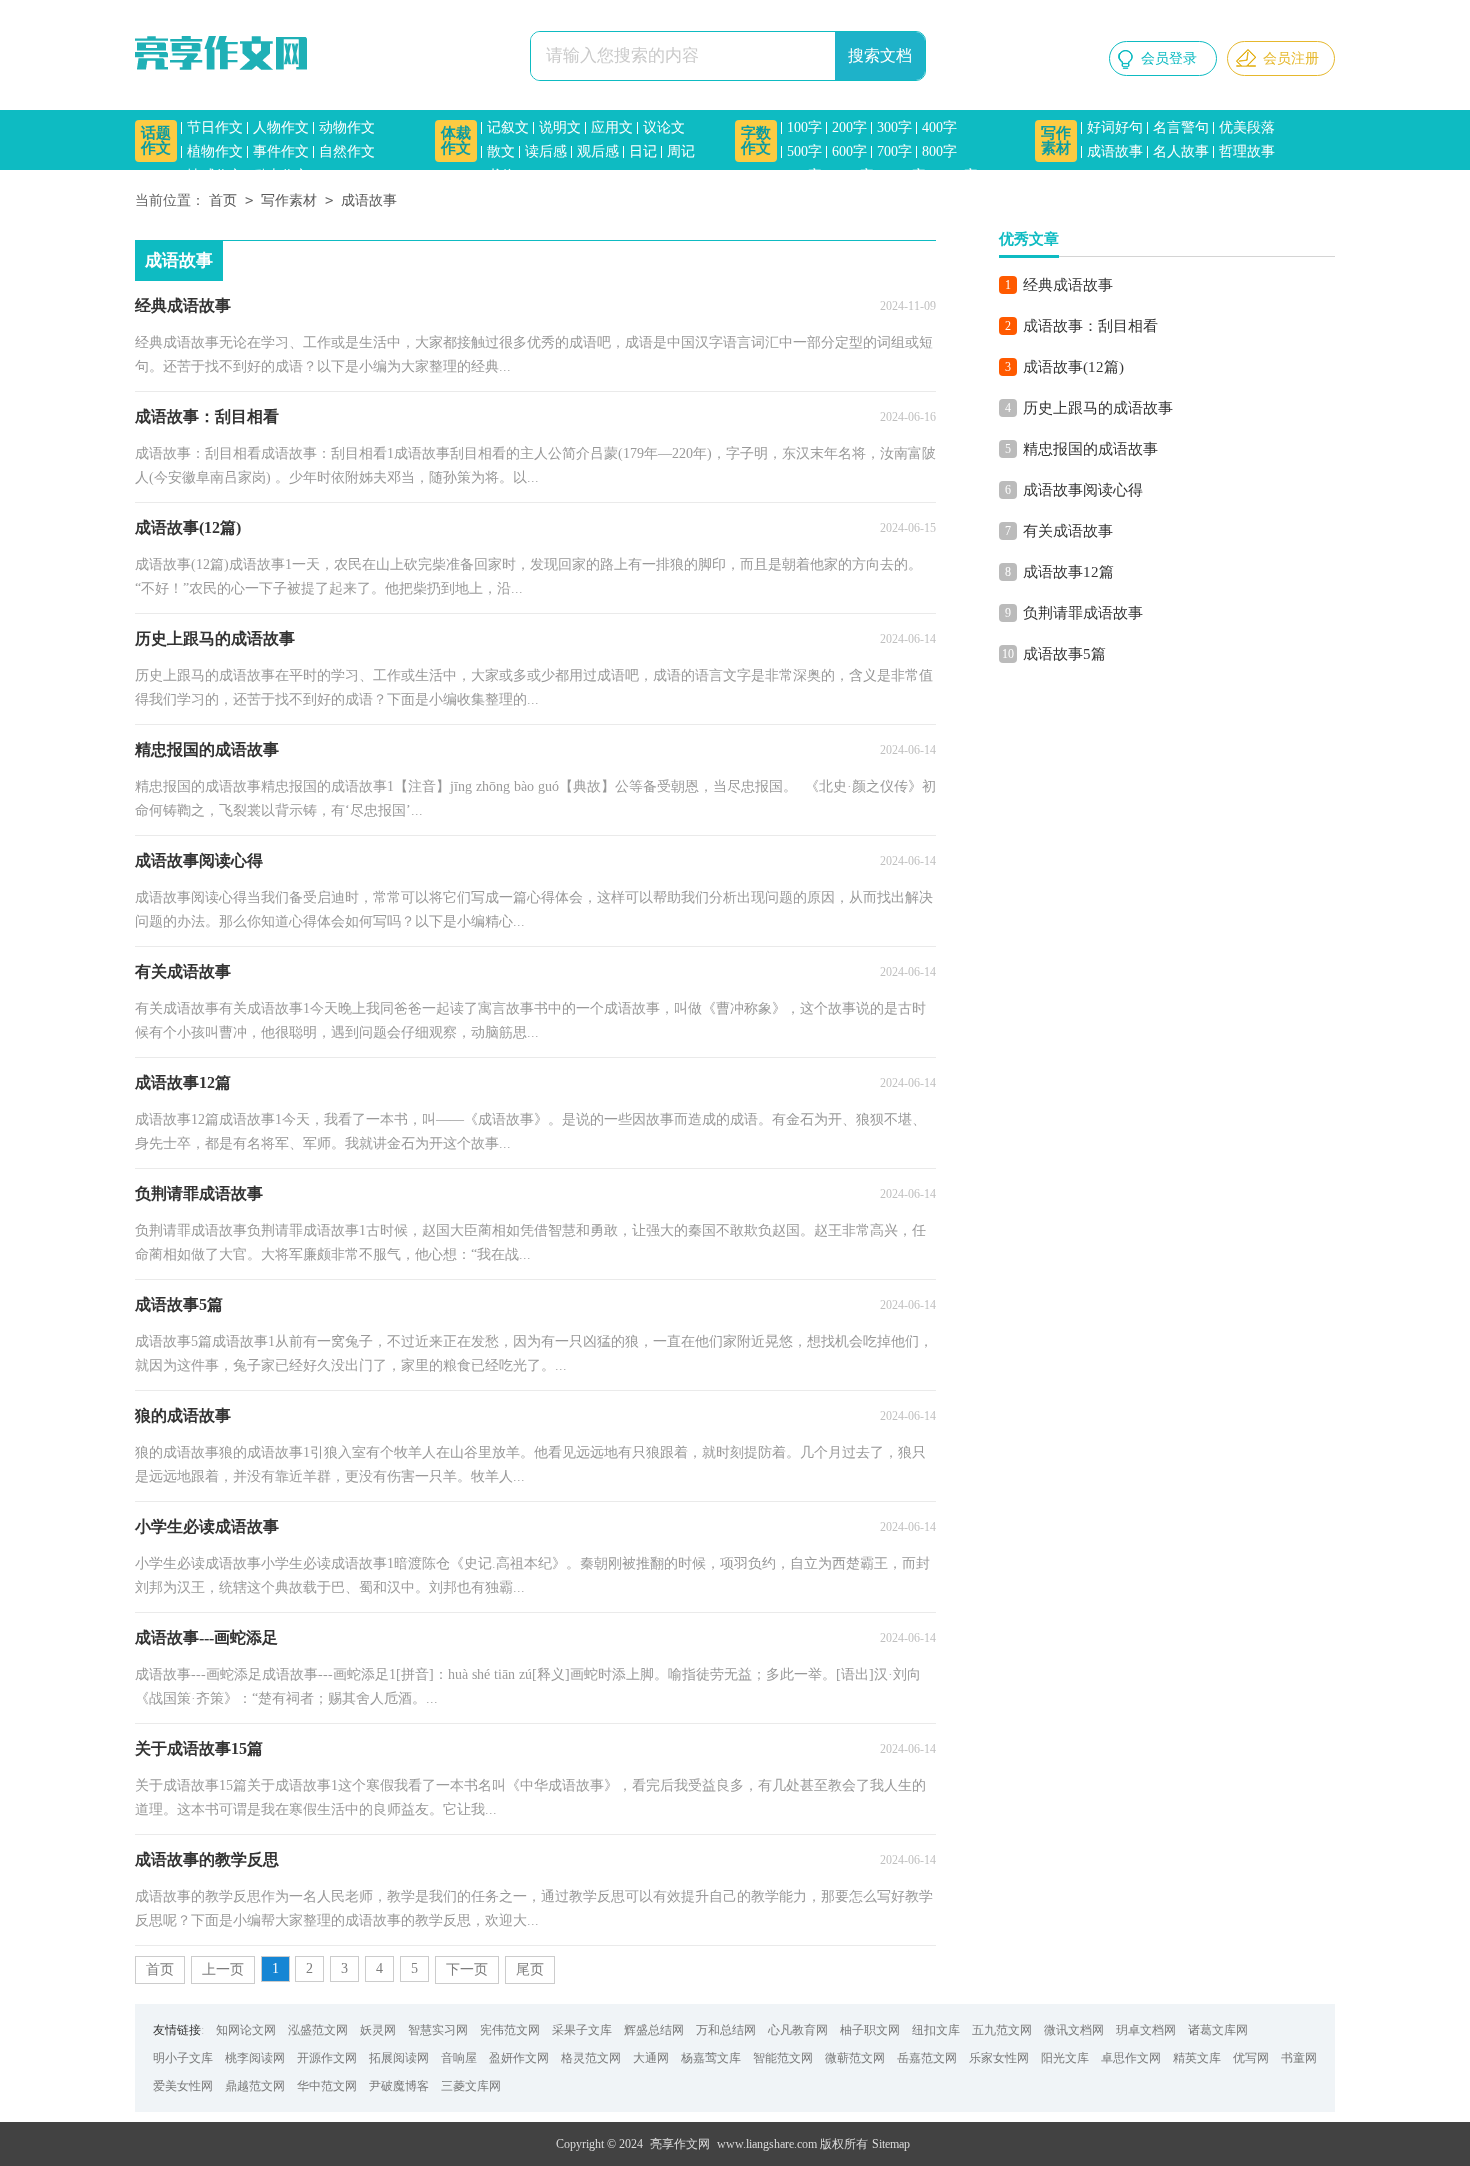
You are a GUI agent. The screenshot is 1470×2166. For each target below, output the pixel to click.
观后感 (598, 151)
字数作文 (756, 140)
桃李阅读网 (255, 2058)
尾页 (530, 1969)
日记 (643, 151)
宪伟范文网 (510, 2030)
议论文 (664, 127)
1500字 (957, 175)
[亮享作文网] (224, 55)
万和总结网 (726, 2030)
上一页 (223, 1969)
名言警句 (1181, 127)
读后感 (546, 151)
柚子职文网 (870, 2030)
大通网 (651, 2058)
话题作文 (156, 140)
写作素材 (1056, 140)
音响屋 (459, 2058)
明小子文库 (183, 2058)
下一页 (467, 1969)
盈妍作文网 (519, 2058)
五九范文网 (1002, 2030)
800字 (939, 151)
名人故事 (1181, 151)
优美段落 (1247, 127)
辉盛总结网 (654, 2030)
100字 (804, 127)
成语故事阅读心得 (1083, 490)
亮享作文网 (680, 2144)
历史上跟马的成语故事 (1098, 408)
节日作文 (215, 127)
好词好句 (1115, 127)
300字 (894, 127)
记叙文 (508, 127)
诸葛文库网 (1218, 2030)
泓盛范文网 (318, 2030)
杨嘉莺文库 (711, 2058)
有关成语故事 (1068, 531)
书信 (501, 175)
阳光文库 (1065, 2058)
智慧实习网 (438, 2030)
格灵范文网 (591, 2058)
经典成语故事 (1068, 285)
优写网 (1251, 2058)
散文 (501, 151)
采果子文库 (582, 2030)
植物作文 (215, 151)
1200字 (905, 175)
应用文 (612, 127)
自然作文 (347, 151)
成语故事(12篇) (1073, 367)
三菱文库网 (471, 2086)
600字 (849, 151)
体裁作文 (456, 140)
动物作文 (347, 127)
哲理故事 (1247, 151)
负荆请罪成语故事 (1083, 613)
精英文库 (1197, 2058)
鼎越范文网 (255, 2086)
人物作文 (281, 127)
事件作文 (281, 151)
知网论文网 (246, 2030)
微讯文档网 (1074, 2030)
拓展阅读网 (399, 2058)
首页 (223, 200)
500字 (804, 151)
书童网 (1299, 2058)
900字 (804, 175)
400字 (939, 127)
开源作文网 (327, 2058)
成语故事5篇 (1064, 654)
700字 (894, 151)
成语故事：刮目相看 (1090, 326)
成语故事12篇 (1068, 572)
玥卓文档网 (1146, 2030)
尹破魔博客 (399, 2086)
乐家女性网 (999, 2058)
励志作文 (281, 175)
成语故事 (1115, 151)
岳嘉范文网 (927, 2058)
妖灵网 (378, 2030)
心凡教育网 (798, 2030)
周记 (681, 151)
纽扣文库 (936, 2030)
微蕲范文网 (855, 2058)
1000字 (853, 175)
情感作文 (215, 175)
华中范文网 (327, 2086)
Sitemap (891, 2144)
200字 (849, 127)
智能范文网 (783, 2058)
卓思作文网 (1131, 2058)
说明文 (560, 127)
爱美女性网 (183, 2086)
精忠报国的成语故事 (1090, 449)
